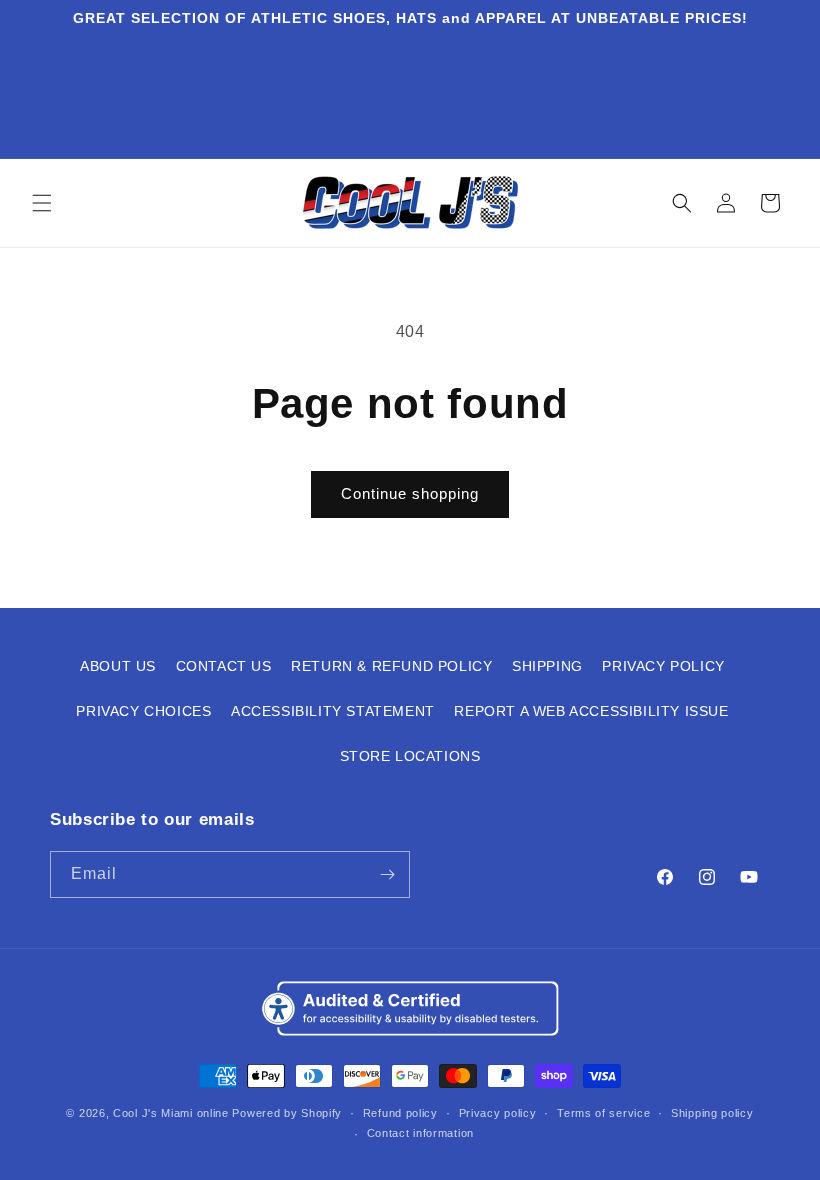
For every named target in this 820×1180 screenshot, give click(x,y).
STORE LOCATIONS (410, 756)
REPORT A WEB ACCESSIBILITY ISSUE (591, 711)
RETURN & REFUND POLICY (391, 666)
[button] (42, 203)
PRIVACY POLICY (663, 666)
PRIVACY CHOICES (143, 711)
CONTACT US (224, 666)
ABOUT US (118, 666)
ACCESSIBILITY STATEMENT (333, 711)
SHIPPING (547, 666)
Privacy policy (498, 1113)
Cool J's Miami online (171, 1113)
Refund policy (400, 1113)
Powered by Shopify (287, 1113)
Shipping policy (712, 1113)
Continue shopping (410, 493)
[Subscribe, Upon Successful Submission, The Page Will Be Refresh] (387, 874)
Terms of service (603, 1113)
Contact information (420, 1133)
